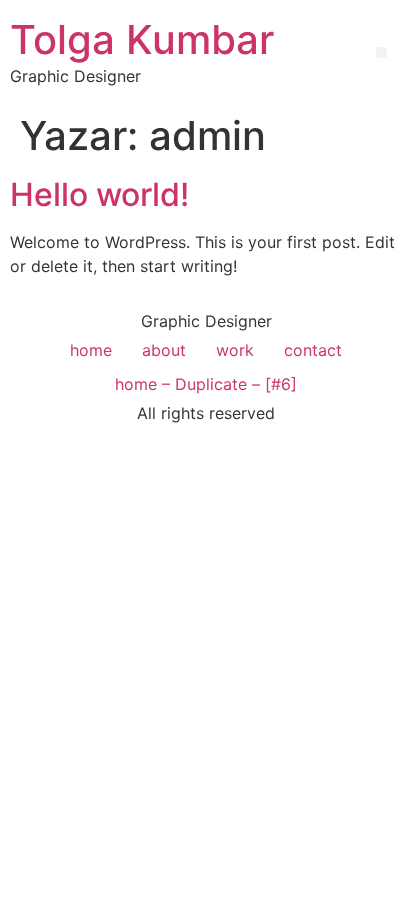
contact (313, 350)
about (164, 350)
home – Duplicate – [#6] (206, 384)
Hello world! (99, 194)
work (235, 350)
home (91, 350)
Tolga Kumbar (142, 39)
